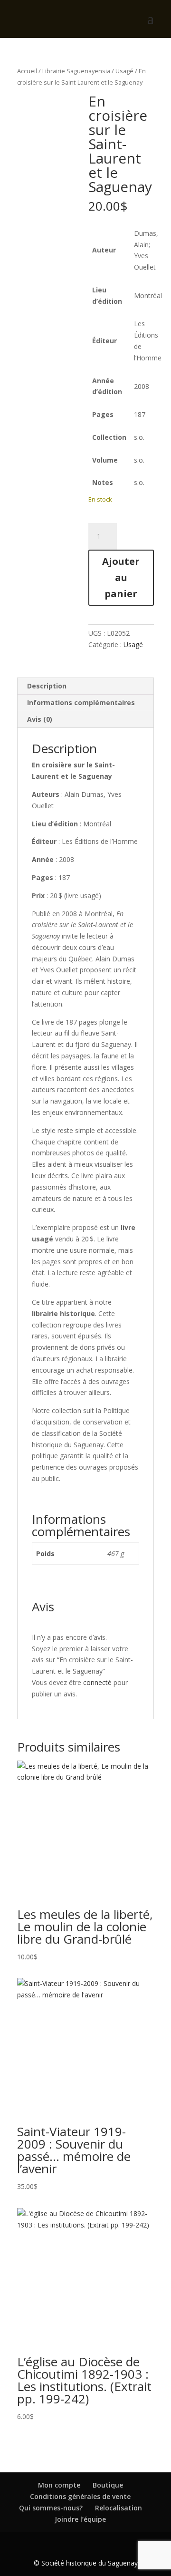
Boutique (108, 2485)
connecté (97, 1682)
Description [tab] (47, 686)
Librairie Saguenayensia (76, 71)
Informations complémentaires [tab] (81, 702)
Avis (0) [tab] (40, 719)
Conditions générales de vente (80, 2496)
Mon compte (59, 2485)
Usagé (124, 71)
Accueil (27, 71)
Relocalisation (119, 2508)
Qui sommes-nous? (51, 2508)
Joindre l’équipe (80, 2519)
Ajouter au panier (121, 577)
